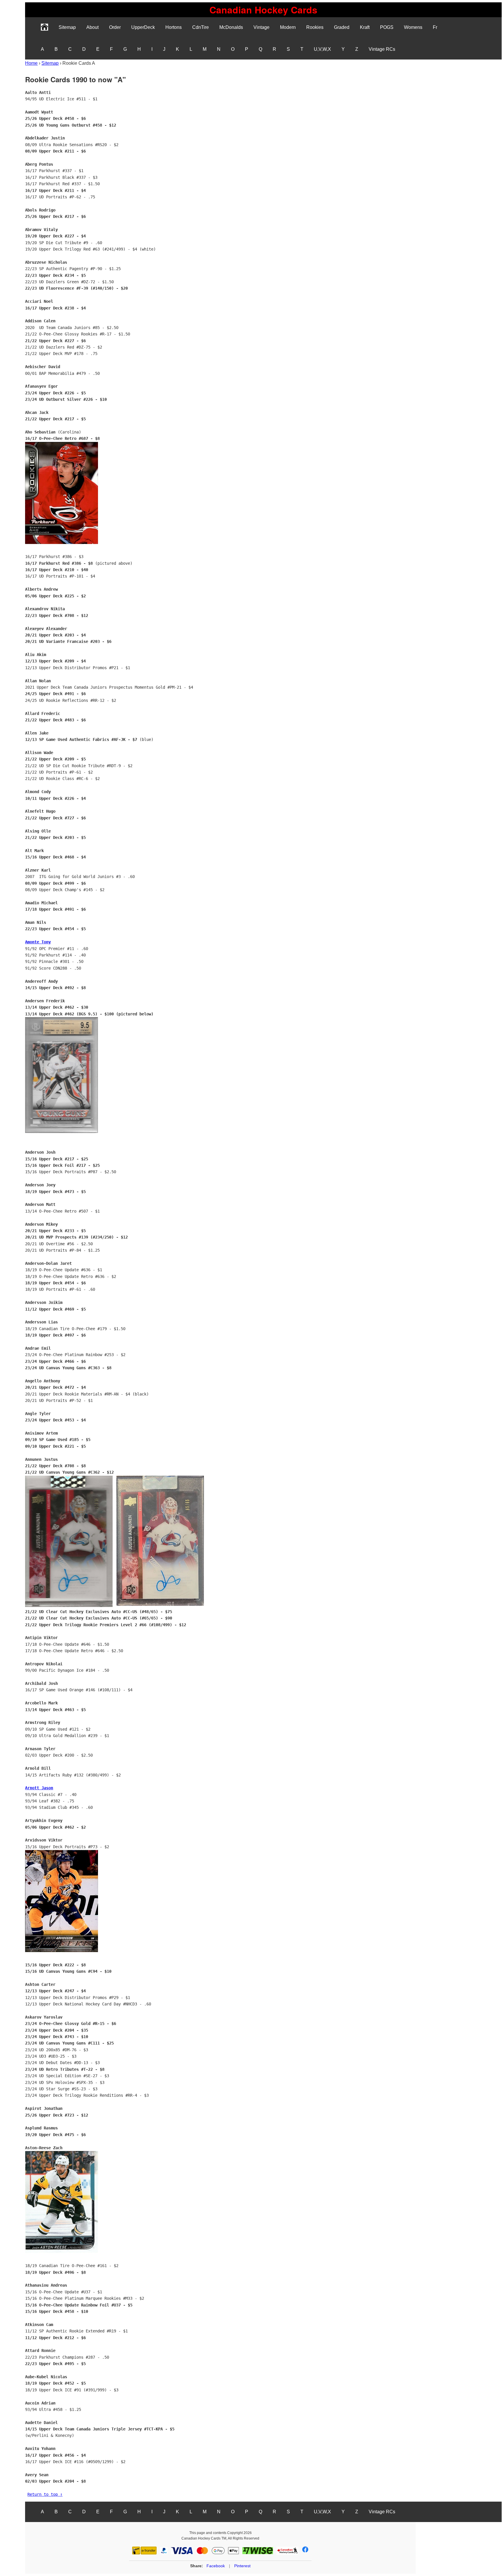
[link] (263, 10)
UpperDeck (143, 27)
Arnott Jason (39, 1788)
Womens (413, 27)
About (92, 27)
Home (31, 63)
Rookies (315, 27)
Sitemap (67, 27)
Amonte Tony (38, 942)
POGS (387, 27)
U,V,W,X (322, 49)
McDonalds (231, 27)
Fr (435, 27)
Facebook (216, 2566)
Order (115, 27)
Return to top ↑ (45, 2494)
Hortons (174, 27)
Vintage (261, 27)
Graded (342, 27)
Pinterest (242, 2566)
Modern (288, 27)
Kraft (365, 27)
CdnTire (201, 27)
